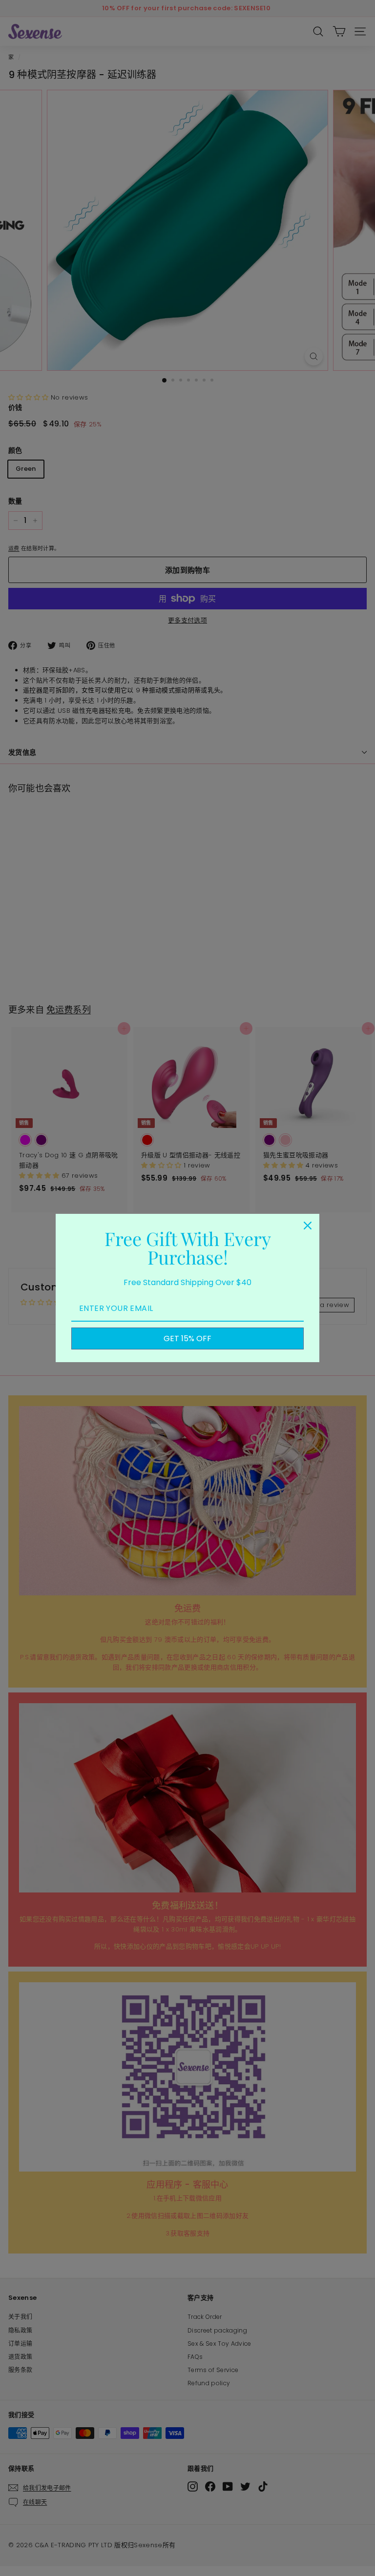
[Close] (308, 1226)
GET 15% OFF (187, 1338)
